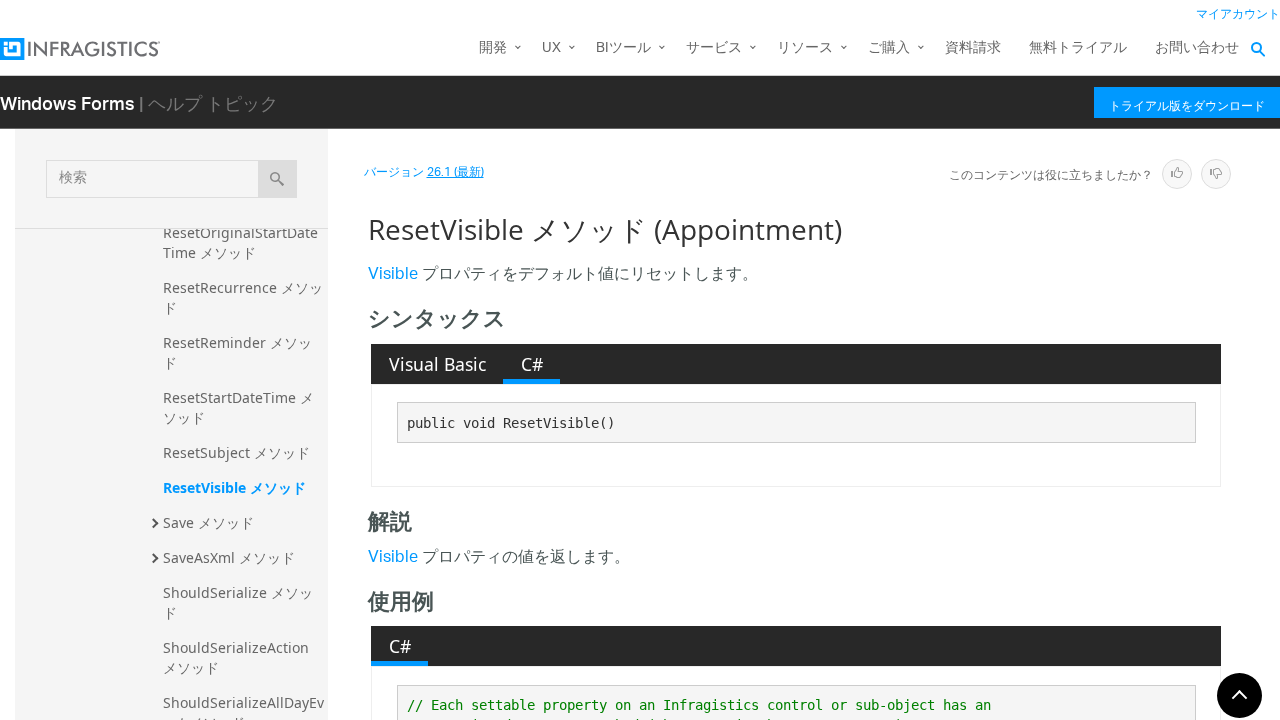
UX (551, 48)
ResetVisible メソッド (234, 487)
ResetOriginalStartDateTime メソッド (240, 242)
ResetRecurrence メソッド (243, 297)
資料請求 (973, 48)
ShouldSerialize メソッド (238, 602)
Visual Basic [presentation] (437, 364)
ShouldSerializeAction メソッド (238, 657)
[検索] (277, 179)
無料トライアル (1078, 48)
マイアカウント (1238, 14)
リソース (805, 48)
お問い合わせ (1197, 48)
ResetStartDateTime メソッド (238, 407)
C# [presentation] (532, 364)
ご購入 (889, 48)
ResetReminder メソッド (237, 352)
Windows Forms (67, 102)
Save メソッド (208, 522)
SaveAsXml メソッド (229, 557)
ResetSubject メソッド (236, 452)
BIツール (623, 48)
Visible (393, 275)
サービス (714, 48)
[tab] (437, 364)
